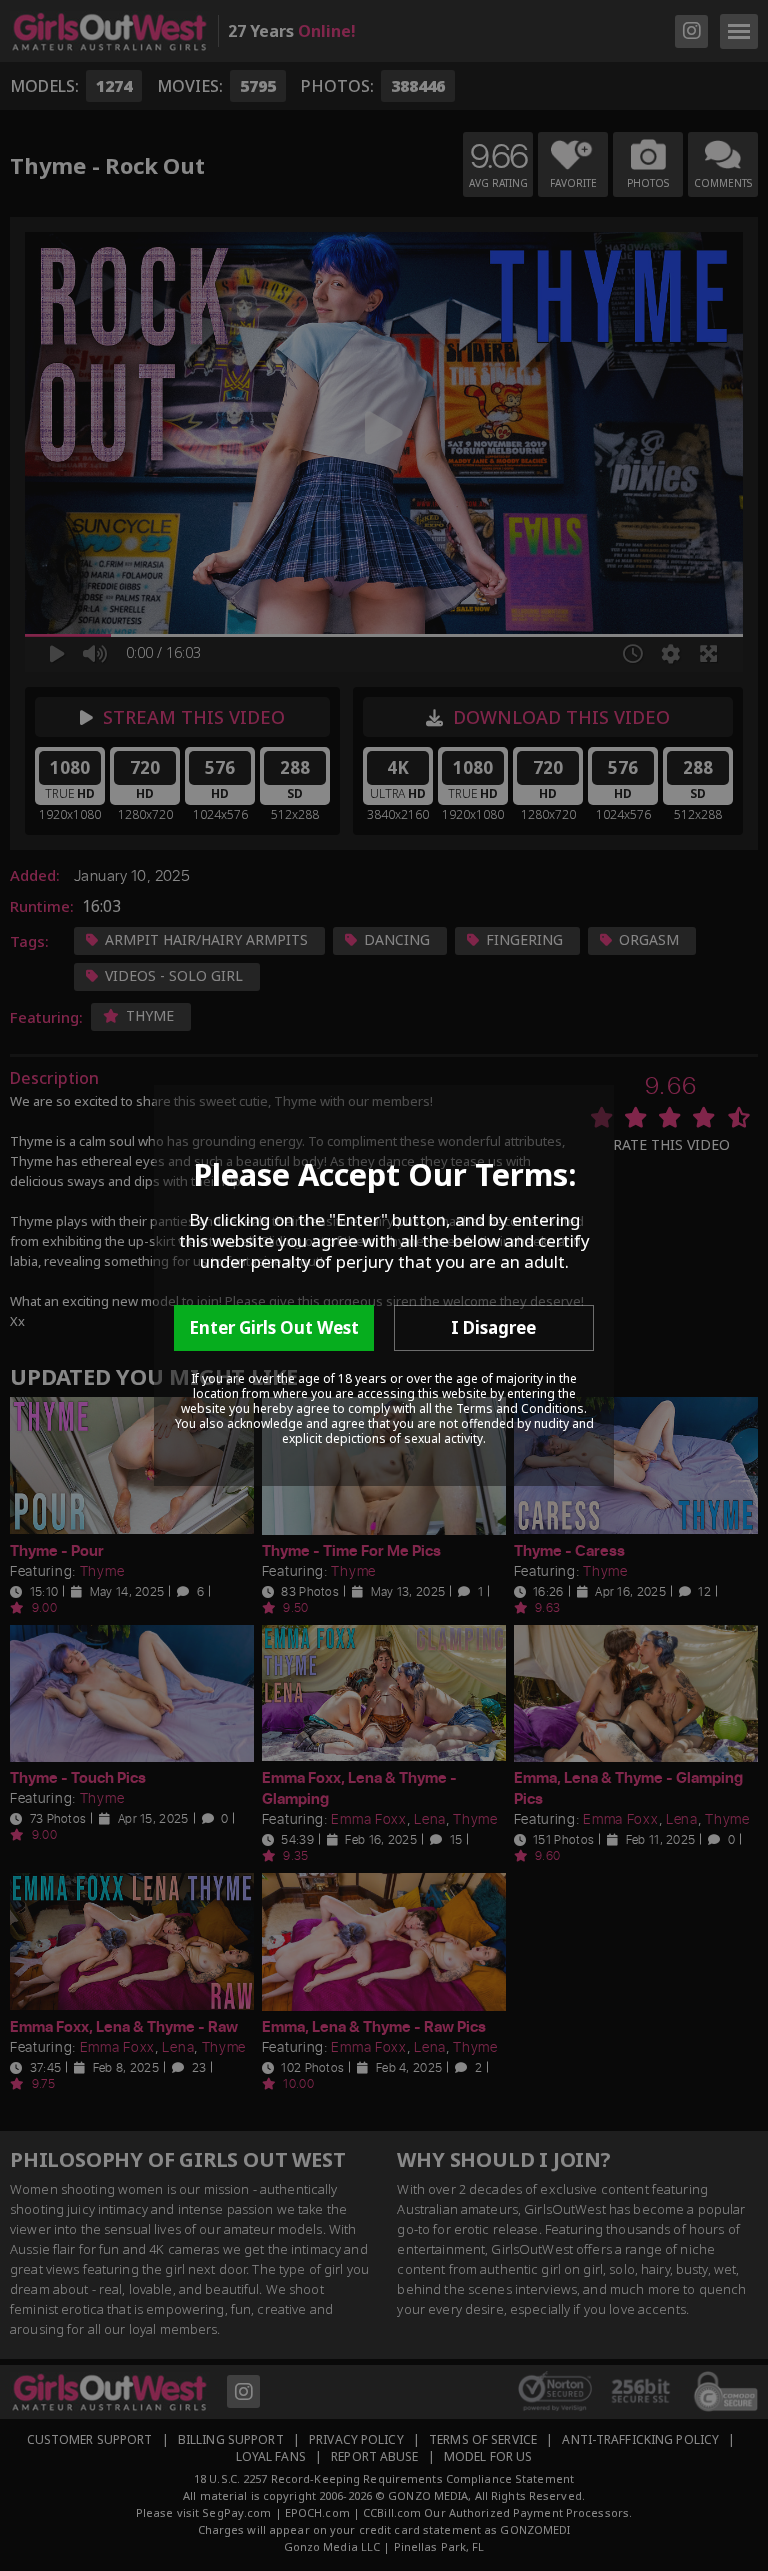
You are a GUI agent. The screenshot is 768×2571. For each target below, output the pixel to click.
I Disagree (493, 1327)
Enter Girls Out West (274, 1327)
